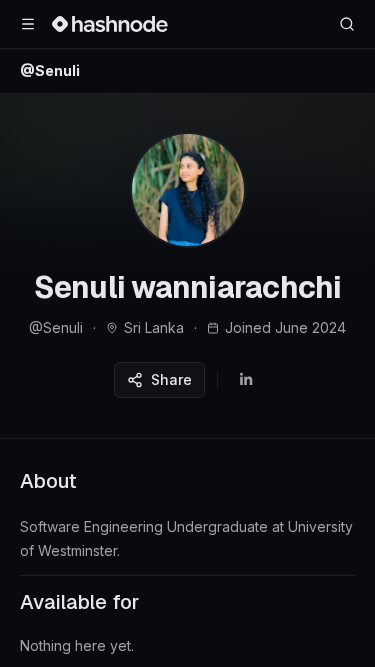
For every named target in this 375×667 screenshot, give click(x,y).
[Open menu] (28, 24)
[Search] (347, 24)
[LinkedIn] (246, 380)
